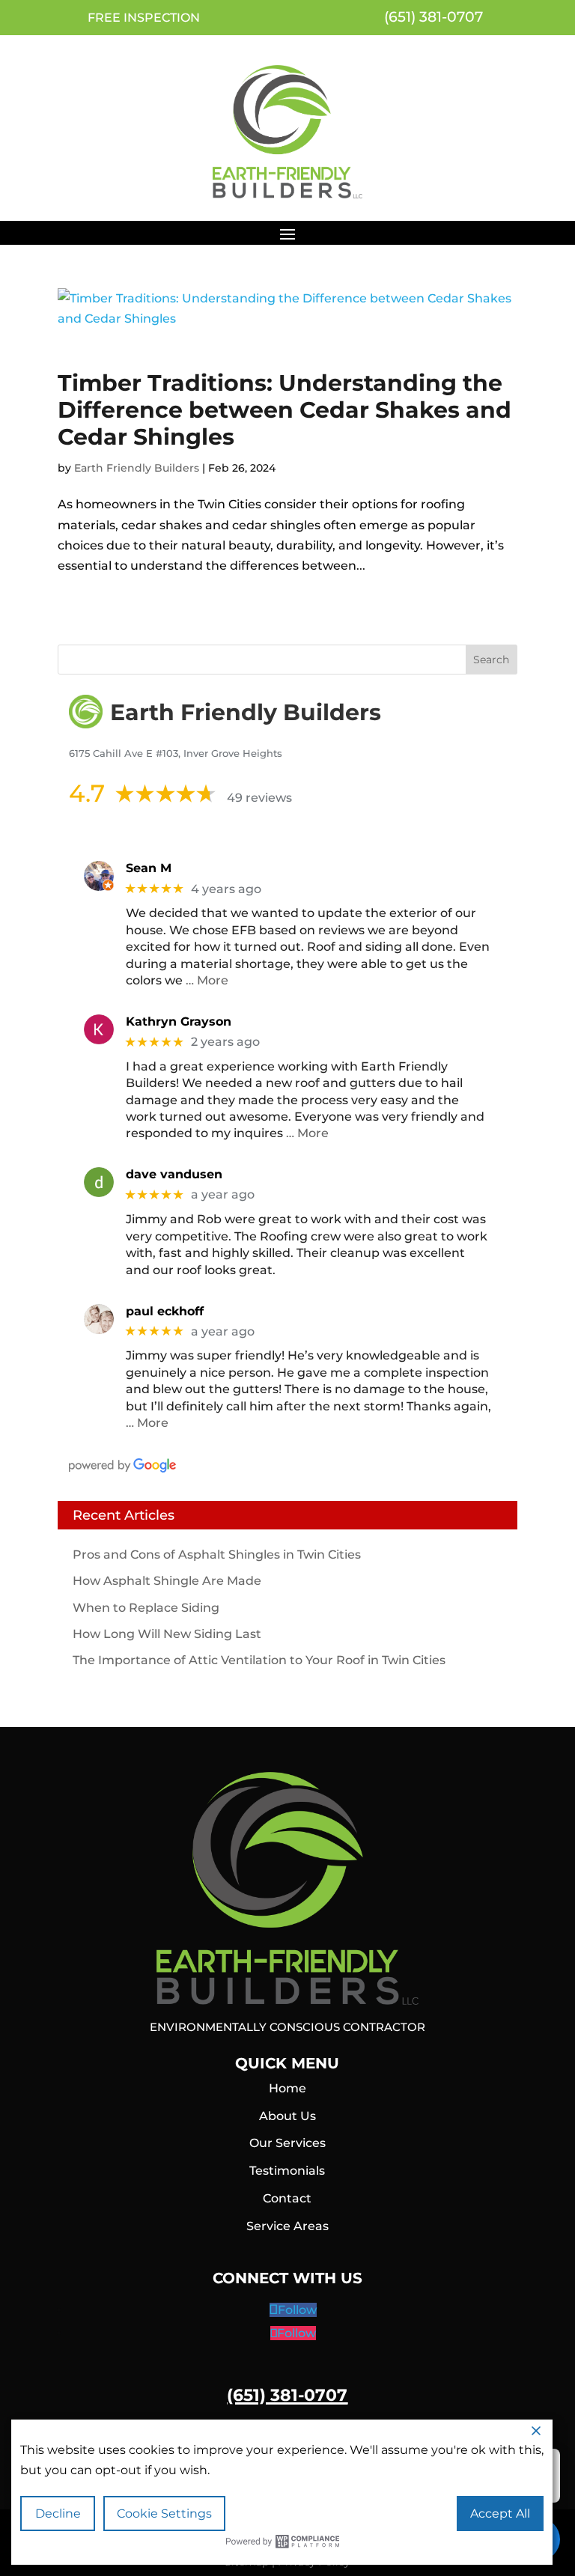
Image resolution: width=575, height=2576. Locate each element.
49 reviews (259, 798)
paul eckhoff (165, 1311)
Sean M (149, 868)
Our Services (287, 2143)
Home (287, 2088)
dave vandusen (174, 1174)
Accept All (500, 2513)
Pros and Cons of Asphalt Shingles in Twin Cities (217, 1555)
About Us (287, 2116)
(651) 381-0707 (432, 17)
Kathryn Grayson (179, 1021)
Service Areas (287, 2226)
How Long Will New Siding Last (167, 1634)
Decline (58, 2513)
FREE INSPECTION (144, 18)
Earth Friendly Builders (137, 468)
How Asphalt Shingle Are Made (167, 1581)
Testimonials (287, 2171)
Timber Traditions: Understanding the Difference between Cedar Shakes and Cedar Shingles (285, 410)
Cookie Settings (164, 2513)
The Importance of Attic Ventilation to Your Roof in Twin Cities (259, 1660)
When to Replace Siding (146, 1608)
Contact (287, 2198)
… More (207, 980)
